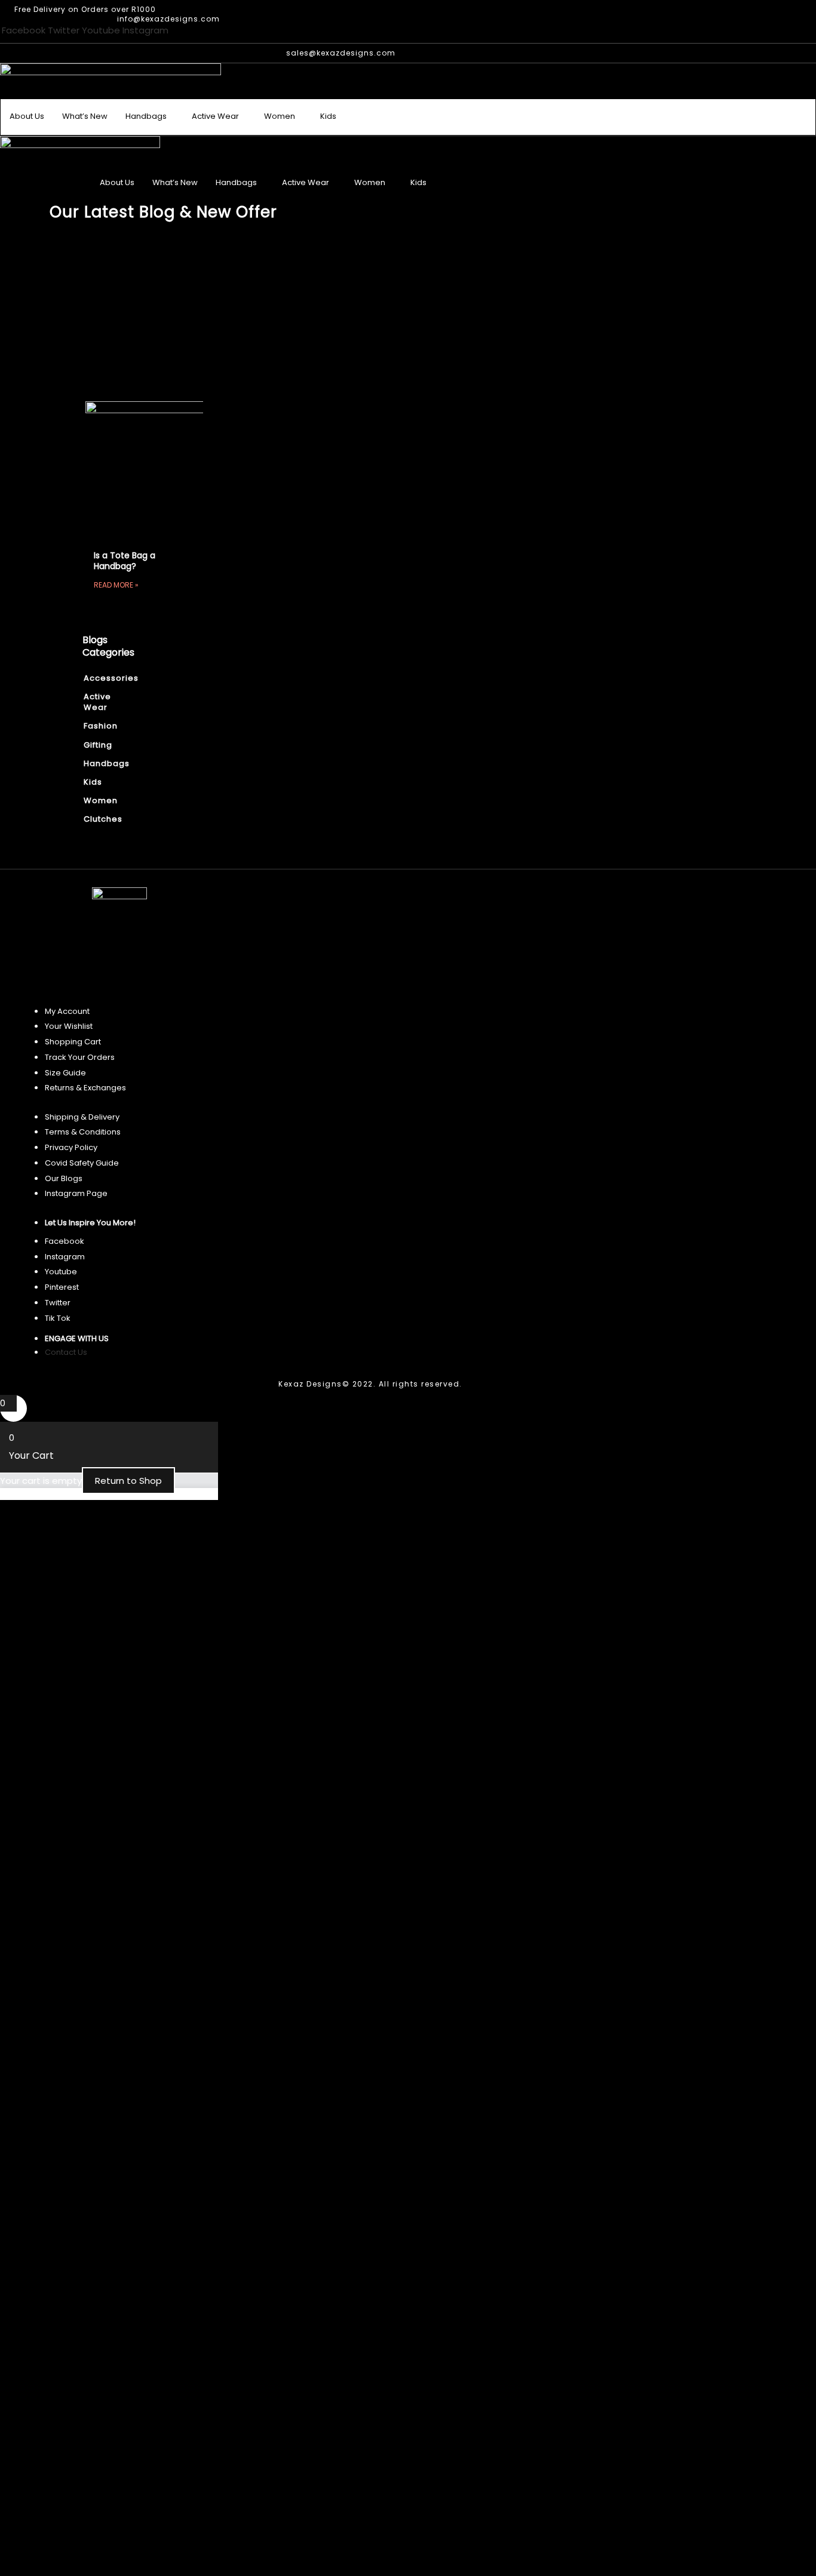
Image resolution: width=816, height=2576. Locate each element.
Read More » (116, 585)
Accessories (95, 678)
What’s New (85, 116)
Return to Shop (128, 1481)
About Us (27, 116)
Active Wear (215, 116)
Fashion (95, 726)
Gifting (95, 745)
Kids (328, 116)
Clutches (95, 819)
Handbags (146, 116)
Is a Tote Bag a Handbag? (125, 561)
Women (280, 116)
